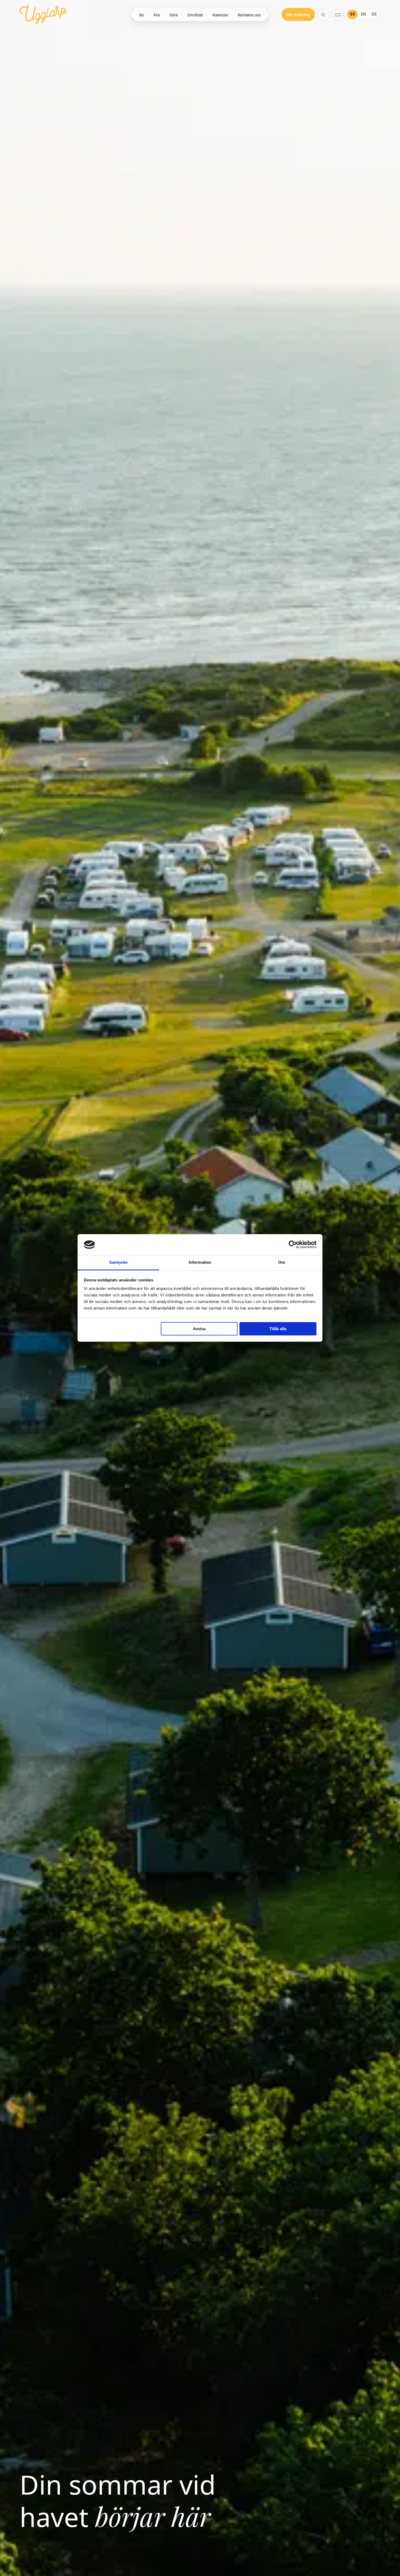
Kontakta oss (249, 15)
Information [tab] (200, 1262)
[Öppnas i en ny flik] (293, 1245)
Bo (142, 15)
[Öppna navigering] (338, 14)
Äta (157, 15)
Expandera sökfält (324, 15)
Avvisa (199, 1329)
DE (374, 14)
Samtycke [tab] (119, 1262)
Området (195, 15)
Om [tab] (281, 1262)
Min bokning (298, 15)
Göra (173, 15)
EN (363, 14)
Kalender (220, 15)
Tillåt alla (278, 1329)
